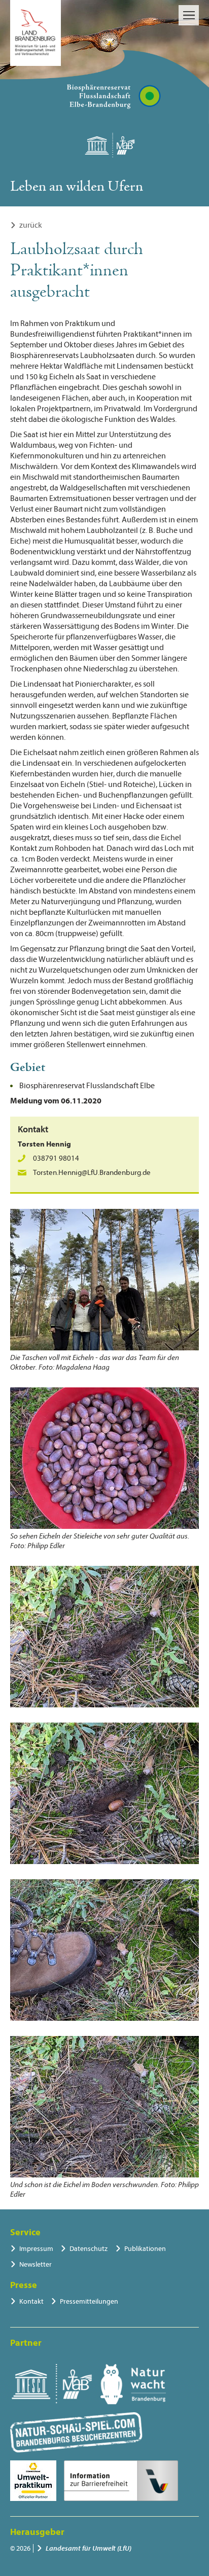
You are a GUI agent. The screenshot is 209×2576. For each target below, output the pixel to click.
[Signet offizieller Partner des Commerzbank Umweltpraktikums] (33, 2481)
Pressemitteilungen (89, 2301)
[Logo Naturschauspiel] (76, 2432)
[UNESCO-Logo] (51, 2384)
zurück (31, 225)
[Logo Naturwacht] (133, 2384)
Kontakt (31, 2301)
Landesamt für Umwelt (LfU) (89, 2548)
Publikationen (145, 2249)
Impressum (36, 2249)
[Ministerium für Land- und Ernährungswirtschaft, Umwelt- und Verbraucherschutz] (36, 33)
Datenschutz (89, 2249)
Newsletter (36, 2264)
